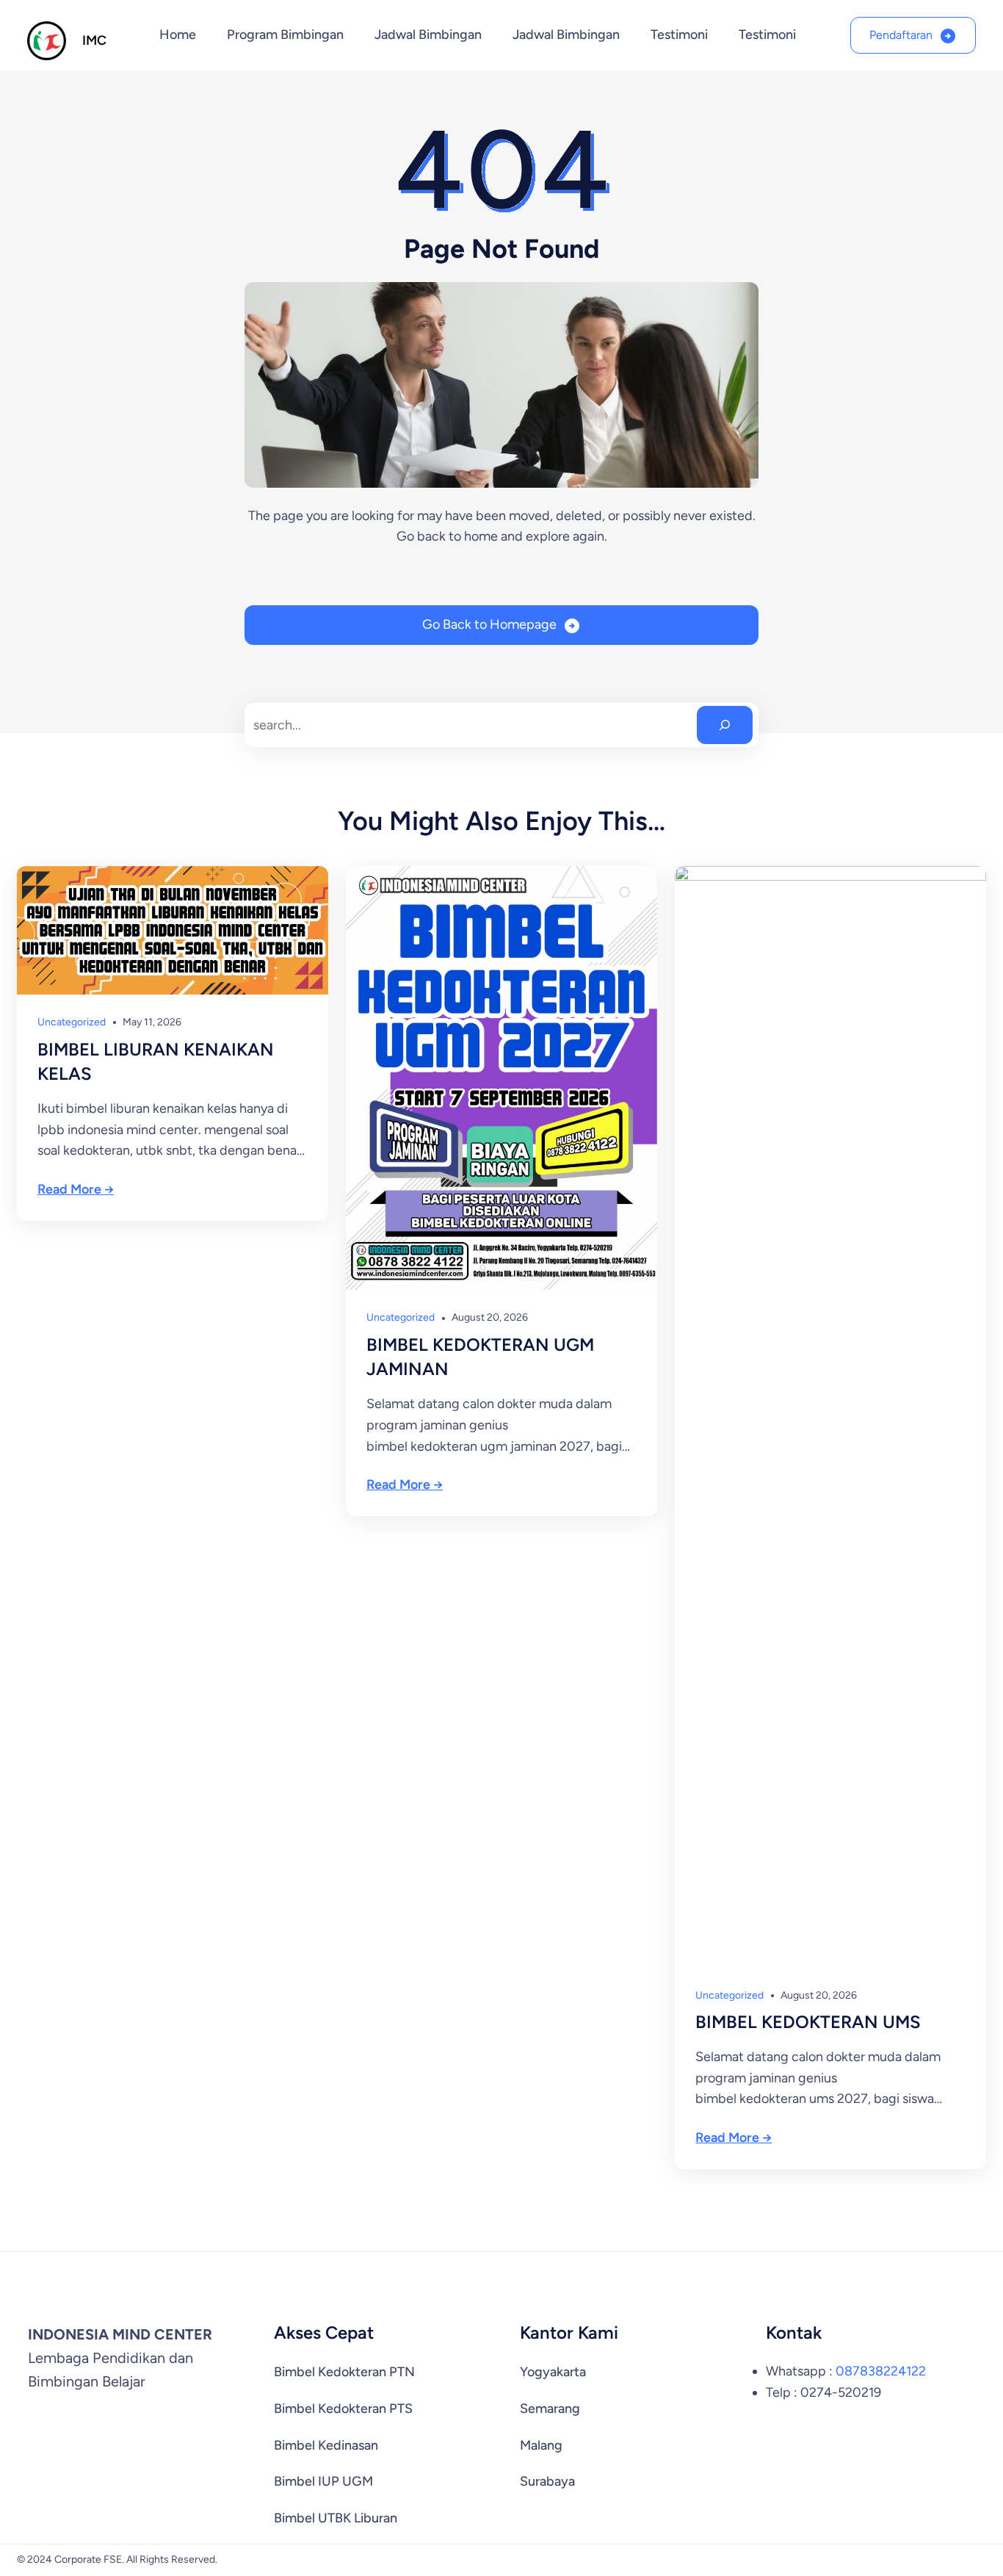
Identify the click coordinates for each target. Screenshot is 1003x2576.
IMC (94, 40)
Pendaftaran (901, 35)
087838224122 (881, 2371)
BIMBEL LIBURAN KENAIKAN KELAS (156, 1062)
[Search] (725, 725)
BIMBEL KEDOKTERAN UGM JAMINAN (480, 1357)
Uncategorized (72, 1022)
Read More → (76, 1189)
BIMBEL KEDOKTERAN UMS (808, 2022)
